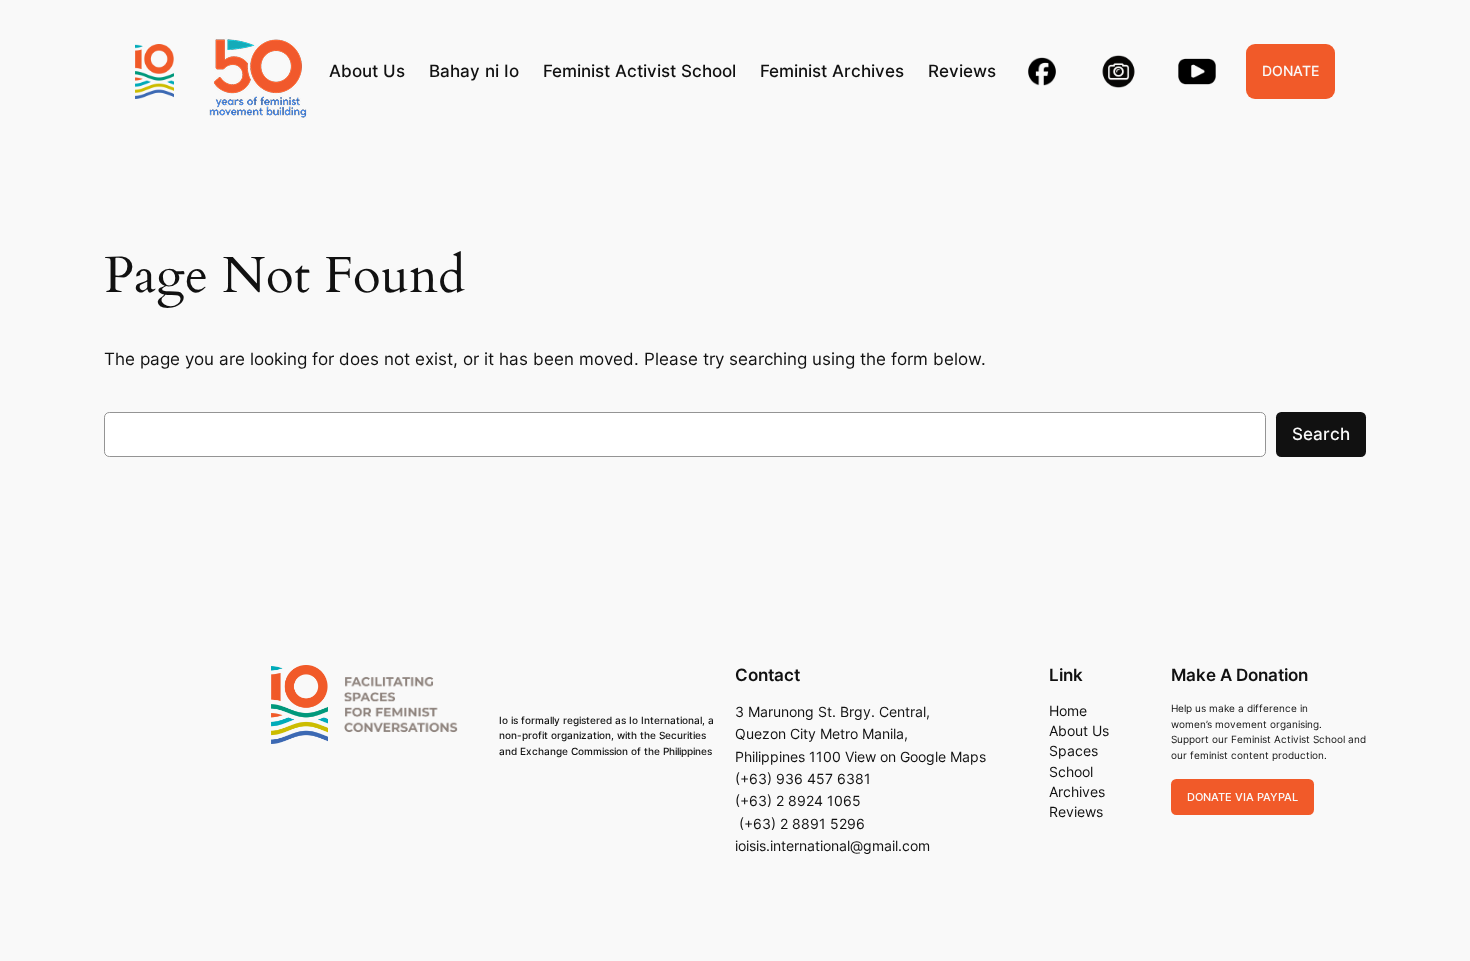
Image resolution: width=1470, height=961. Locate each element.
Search (1321, 434)
